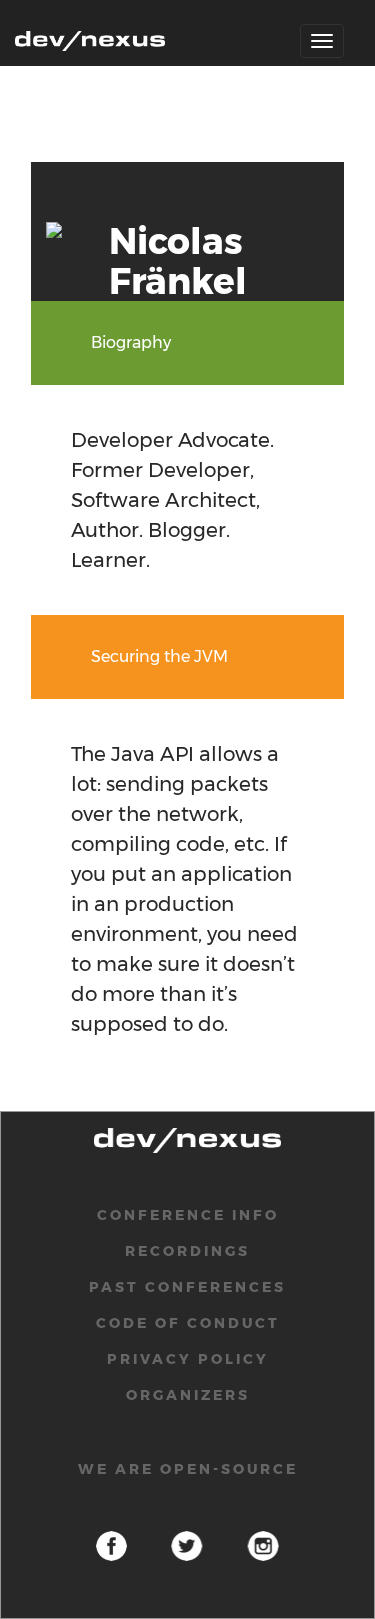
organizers (188, 1395)
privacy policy (188, 1359)
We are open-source (188, 1469)
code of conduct (188, 1323)
